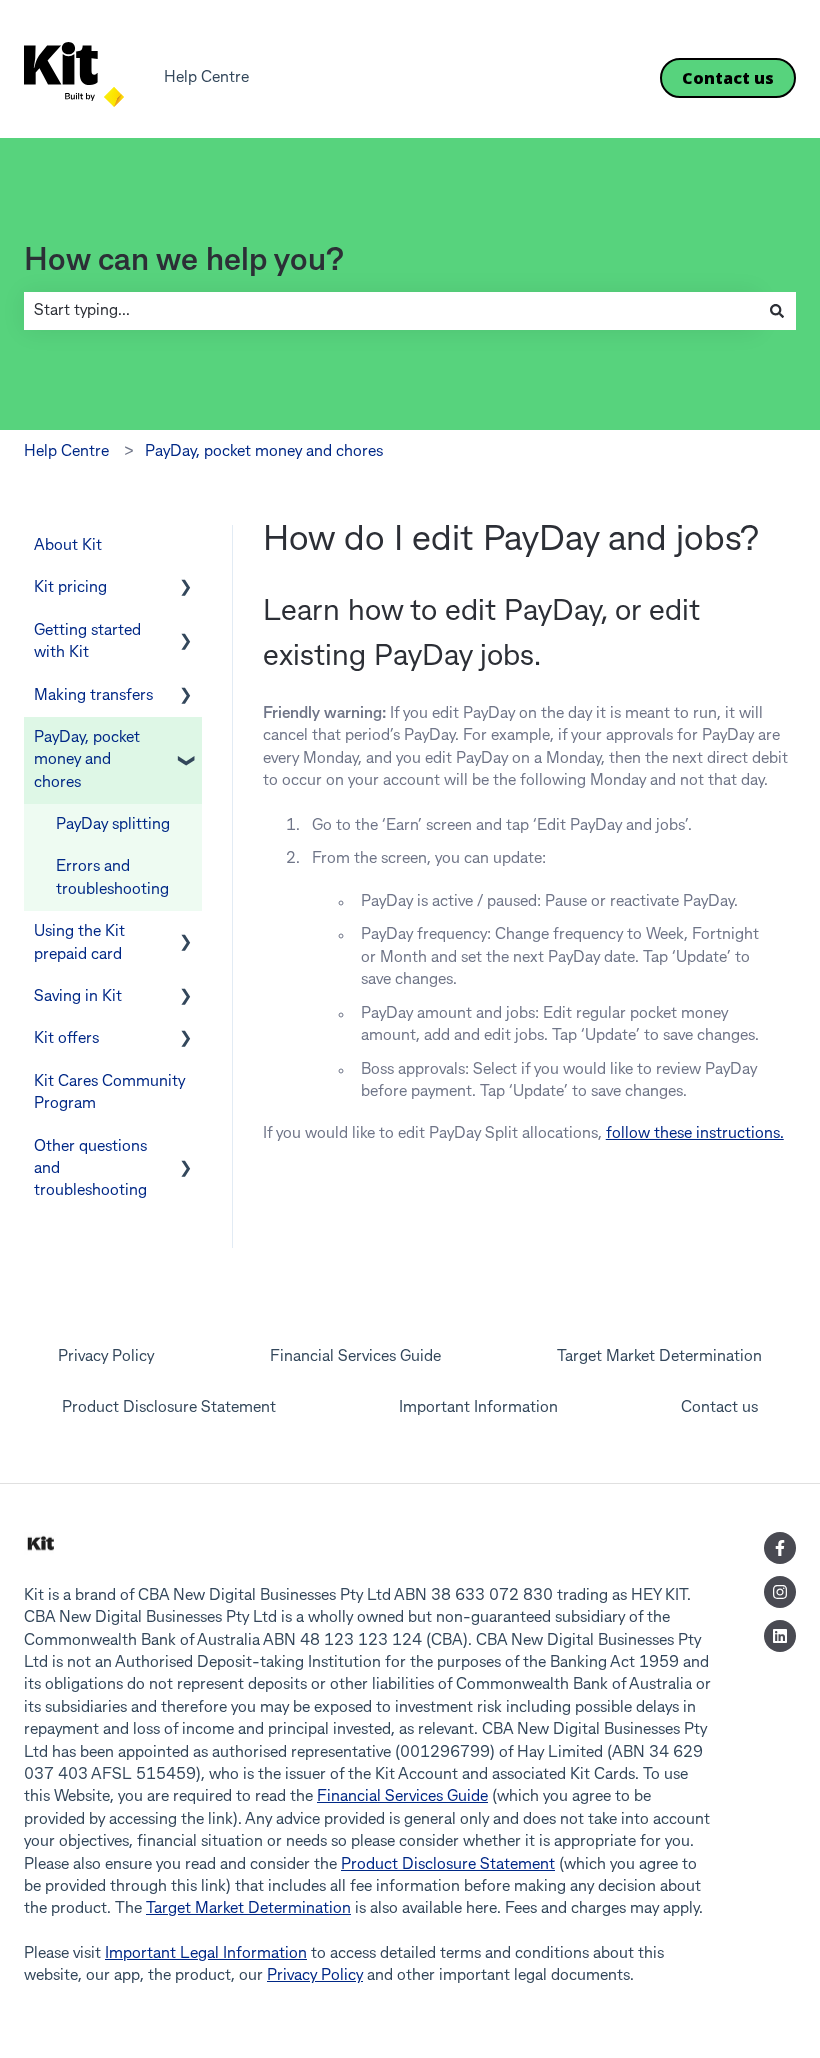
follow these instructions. (695, 1134)
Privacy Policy (315, 1976)
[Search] (777, 311)
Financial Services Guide (402, 1797)
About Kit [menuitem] (68, 546)
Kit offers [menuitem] (66, 1039)
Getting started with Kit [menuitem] (87, 642)
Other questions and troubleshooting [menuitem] (90, 1169)
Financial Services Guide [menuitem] (355, 1357)
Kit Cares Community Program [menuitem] (109, 1093)
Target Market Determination (248, 1909)
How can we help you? (184, 261)
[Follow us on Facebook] (780, 1548)
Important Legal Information (206, 1954)
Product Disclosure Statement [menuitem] (169, 1408)
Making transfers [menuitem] (93, 696)
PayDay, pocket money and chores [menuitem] (87, 760)
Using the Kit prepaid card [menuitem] (79, 943)
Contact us (728, 78)
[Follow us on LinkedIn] (780, 1636)
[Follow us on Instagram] (780, 1592)
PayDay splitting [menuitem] (113, 825)
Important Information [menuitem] (478, 1408)
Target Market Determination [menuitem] (659, 1357)
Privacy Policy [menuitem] (106, 1357)
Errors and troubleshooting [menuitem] (112, 878)
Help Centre (206, 78)
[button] (186, 589)
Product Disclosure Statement (448, 1865)
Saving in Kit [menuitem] (78, 997)
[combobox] (391, 311)
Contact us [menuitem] (719, 1408)
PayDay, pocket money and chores (264, 452)
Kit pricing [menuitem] (70, 588)
